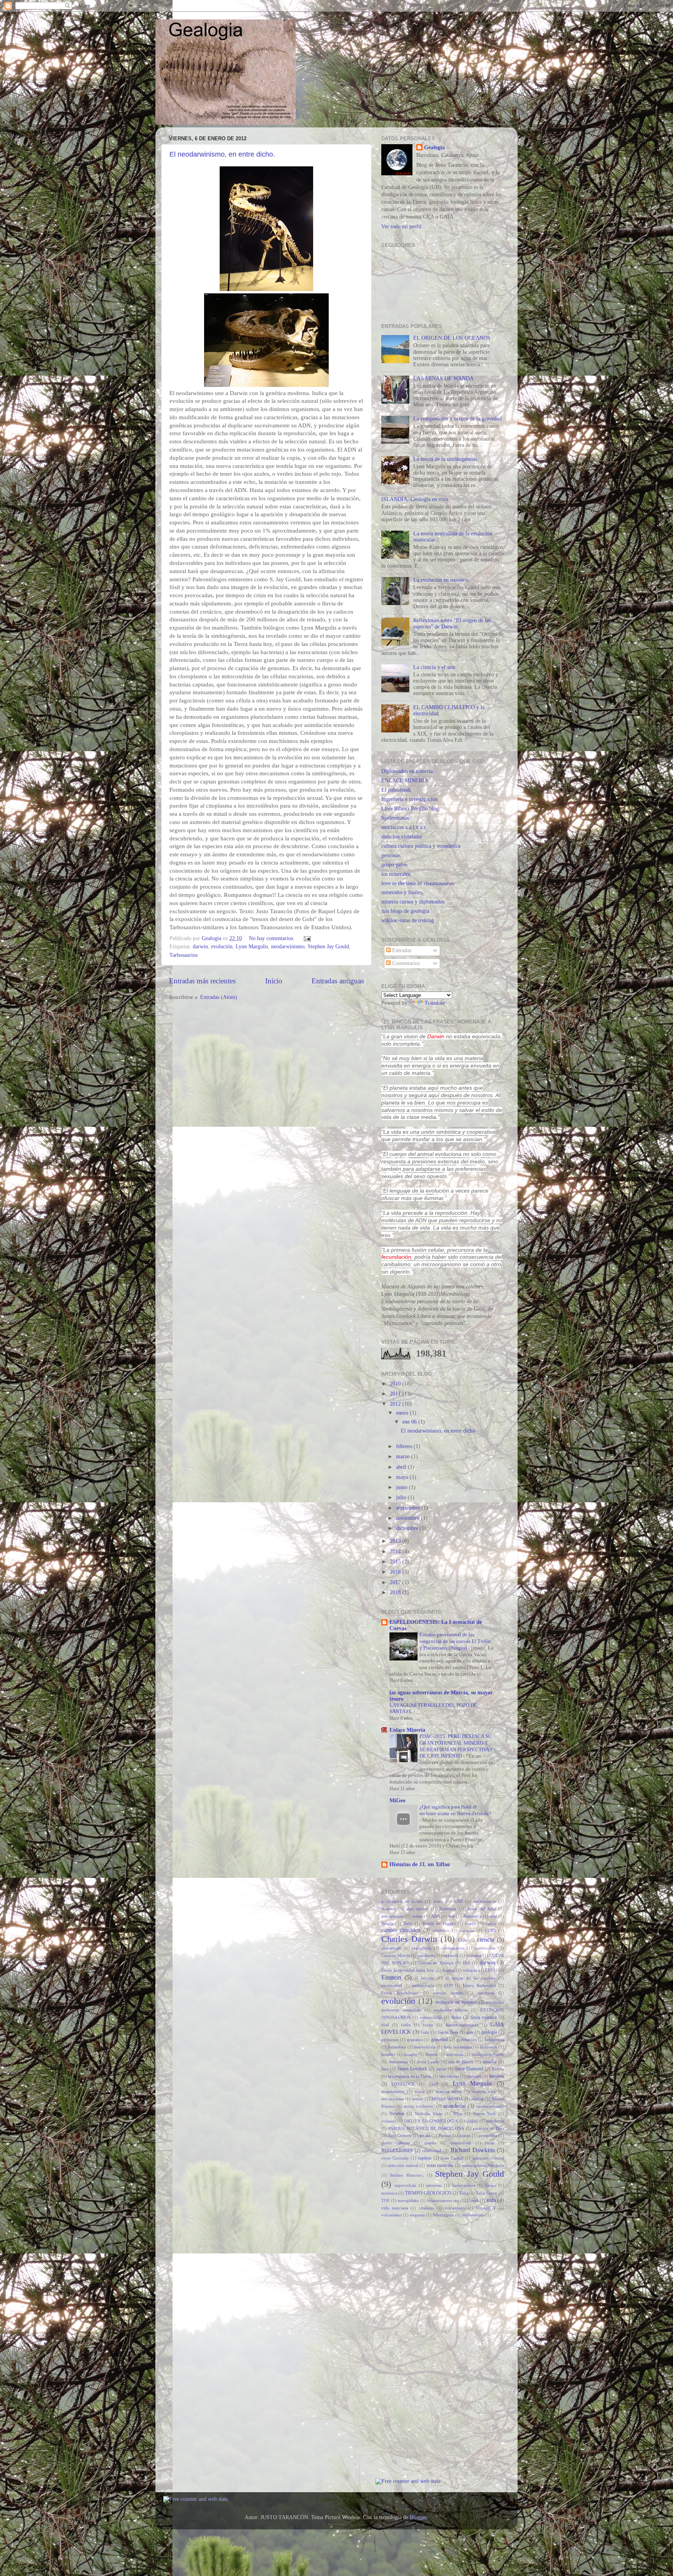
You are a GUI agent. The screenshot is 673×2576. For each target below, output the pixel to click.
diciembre (408, 1528)
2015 (396, 1562)
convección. (485, 1948)
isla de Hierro (461, 2062)
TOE (386, 2200)
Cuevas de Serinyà (436, 1963)
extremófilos (431, 2017)
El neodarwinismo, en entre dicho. (222, 154)
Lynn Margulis (252, 947)
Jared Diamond (469, 2069)
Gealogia (434, 147)
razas (490, 2143)
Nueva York (484, 2114)
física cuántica (484, 2017)
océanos (388, 2121)
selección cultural (488, 2158)
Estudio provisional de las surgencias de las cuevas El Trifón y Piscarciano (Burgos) (455, 1641)
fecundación (396, 1257)
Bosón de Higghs (439, 1923)
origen (472, 2121)
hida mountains (458, 2047)
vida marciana (395, 2208)
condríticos (422, 1948)
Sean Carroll (452, 2158)
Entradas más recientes (202, 981)
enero (403, 1413)
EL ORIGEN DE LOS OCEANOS (452, 338)
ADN (458, 1901)
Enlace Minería (407, 1730)
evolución (222, 947)
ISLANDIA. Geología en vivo (415, 499)
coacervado (392, 1948)
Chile (463, 1940)
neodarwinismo (288, 947)
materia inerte (449, 2091)
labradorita (449, 2076)
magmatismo (393, 2091)
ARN (436, 1916)
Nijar (458, 2114)
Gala (425, 2032)
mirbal (477, 2099)
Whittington (443, 2215)
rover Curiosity (395, 2158)
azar (493, 1916)
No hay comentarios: (272, 938)
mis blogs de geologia (405, 911)
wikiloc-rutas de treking (408, 920)
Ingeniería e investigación (410, 799)
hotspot (410, 2054)
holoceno (489, 2047)
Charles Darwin (409, 1939)
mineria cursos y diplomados (413, 902)
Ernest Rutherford (479, 1985)
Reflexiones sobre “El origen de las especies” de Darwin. (452, 624)
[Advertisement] (405, 2347)
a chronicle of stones (402, 1901)
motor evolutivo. (419, 2106)
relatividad (432, 2151)
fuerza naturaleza (462, 2025)
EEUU (491, 1970)
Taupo (491, 2185)
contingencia (453, 1948)
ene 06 (410, 1422)
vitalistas (426, 2208)
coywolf (451, 1955)
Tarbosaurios (183, 955)
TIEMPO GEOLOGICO (428, 2193)
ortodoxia (495, 2121)
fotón (406, 2025)
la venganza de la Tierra (410, 2076)
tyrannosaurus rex (443, 2200)
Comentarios (405, 963)
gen (470, 2032)
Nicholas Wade (429, 2114)
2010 (396, 1384)
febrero (405, 1446)
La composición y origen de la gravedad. (458, 419)
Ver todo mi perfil (401, 227)
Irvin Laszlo (428, 2062)
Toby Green (487, 2193)
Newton (397, 2114)
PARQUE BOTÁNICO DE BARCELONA (426, 2128)
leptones (474, 2076)
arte (452, 1916)
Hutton (432, 2054)
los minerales (396, 874)
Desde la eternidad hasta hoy (408, 1970)
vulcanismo (392, 2215)
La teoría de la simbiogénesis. (446, 459)
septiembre (409, 1508)
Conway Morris (396, 1955)
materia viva (484, 2091)
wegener (417, 2215)
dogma (448, 1970)
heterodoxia (425, 2047)
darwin (200, 947)
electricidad (392, 1985)
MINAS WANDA (447, 2099)
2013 (396, 1541)
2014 (396, 1552)
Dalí (466, 1963)
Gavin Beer (448, 2032)
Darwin (436, 1036)
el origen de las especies (470, 1978)
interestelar (398, 2062)
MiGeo (397, 1801)
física (456, 2017)
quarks (430, 2143)
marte (420, 2091)
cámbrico (441, 1930)
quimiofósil (461, 2143)
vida (491, 2200)
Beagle (387, 1923)
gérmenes (390, 2040)
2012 (396, 1404)
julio (402, 1497)
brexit (471, 1923)
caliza (491, 1923)
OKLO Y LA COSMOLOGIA (431, 2121)
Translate (435, 1003)
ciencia (486, 1940)
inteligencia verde (488, 2054)
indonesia (455, 2054)
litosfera (497, 2076)
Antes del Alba (481, 1909)
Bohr (408, 1923)
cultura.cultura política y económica (421, 846)
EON (448, 1985)
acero (438, 1901)
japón (441, 2069)
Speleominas (395, 818)
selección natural (403, 2165)
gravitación (467, 2040)
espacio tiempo (448, 1993)
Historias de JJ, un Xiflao (420, 1864)
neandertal (455, 2106)
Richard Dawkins (473, 2150)
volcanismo (455, 2208)
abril (402, 1467)
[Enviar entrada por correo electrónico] (307, 938)
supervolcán (405, 2185)
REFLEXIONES (397, 2151)
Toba (464, 2193)
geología (489, 2032)
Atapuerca (472, 1916)
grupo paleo (394, 865)
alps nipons (417, 1909)
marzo (404, 1456)
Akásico (388, 1909)
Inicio (274, 981)
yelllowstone (473, 2215)
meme (418, 2099)
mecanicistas (392, 2099)
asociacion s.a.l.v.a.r (403, 827)
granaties (415, 2040)
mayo (403, 1477)
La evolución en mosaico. (441, 580)
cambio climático (401, 1930)
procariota (488, 2135)
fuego (428, 2025)
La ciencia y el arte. (435, 667)
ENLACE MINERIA (405, 781)
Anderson (448, 1909)
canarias (467, 1930)
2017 (396, 1582)
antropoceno (393, 1916)
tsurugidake (408, 2200)
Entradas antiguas (338, 981)
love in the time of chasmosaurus (418, 883)
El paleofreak (396, 790)
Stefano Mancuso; (407, 2175)
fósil (385, 2025)
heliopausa (494, 2040)
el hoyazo (425, 1978)
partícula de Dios (488, 2128)
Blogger (418, 2517)
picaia (425, 2135)
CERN (491, 1930)
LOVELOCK (403, 2084)
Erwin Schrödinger (400, 1993)
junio (403, 1487)
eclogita (470, 1970)
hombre (388, 2054)
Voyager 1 (486, 2208)
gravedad (440, 2040)
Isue (385, 2069)
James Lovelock (412, 2069)
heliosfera (397, 2047)
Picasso (445, 2135)
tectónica (389, 2193)
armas (417, 1916)
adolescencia (484, 1901)
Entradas (401, 950)
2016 (396, 1572)
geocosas (391, 855)
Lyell (434, 2084)
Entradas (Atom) (219, 997)
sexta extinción (440, 2165)
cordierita (426, 1955)
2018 (396, 1592)
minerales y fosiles (402, 892)
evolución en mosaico (456, 2002)
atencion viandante (402, 837)
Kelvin (498, 2069)
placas (465, 2135)
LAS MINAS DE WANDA (443, 378)
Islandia (490, 2062)
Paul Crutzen (400, 2135)
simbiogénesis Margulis (483, 2165)
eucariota (486, 1993)
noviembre (409, 1518)
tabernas (434, 2185)
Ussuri (473, 2200)
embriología (423, 1985)
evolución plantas (451, 2010)
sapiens (425, 2158)
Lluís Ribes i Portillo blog (410, 809)
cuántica (474, 1955)
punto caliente (396, 2143)
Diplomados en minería (407, 771)
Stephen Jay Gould (328, 947)
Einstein (391, 1978)
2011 (396, 1394)
